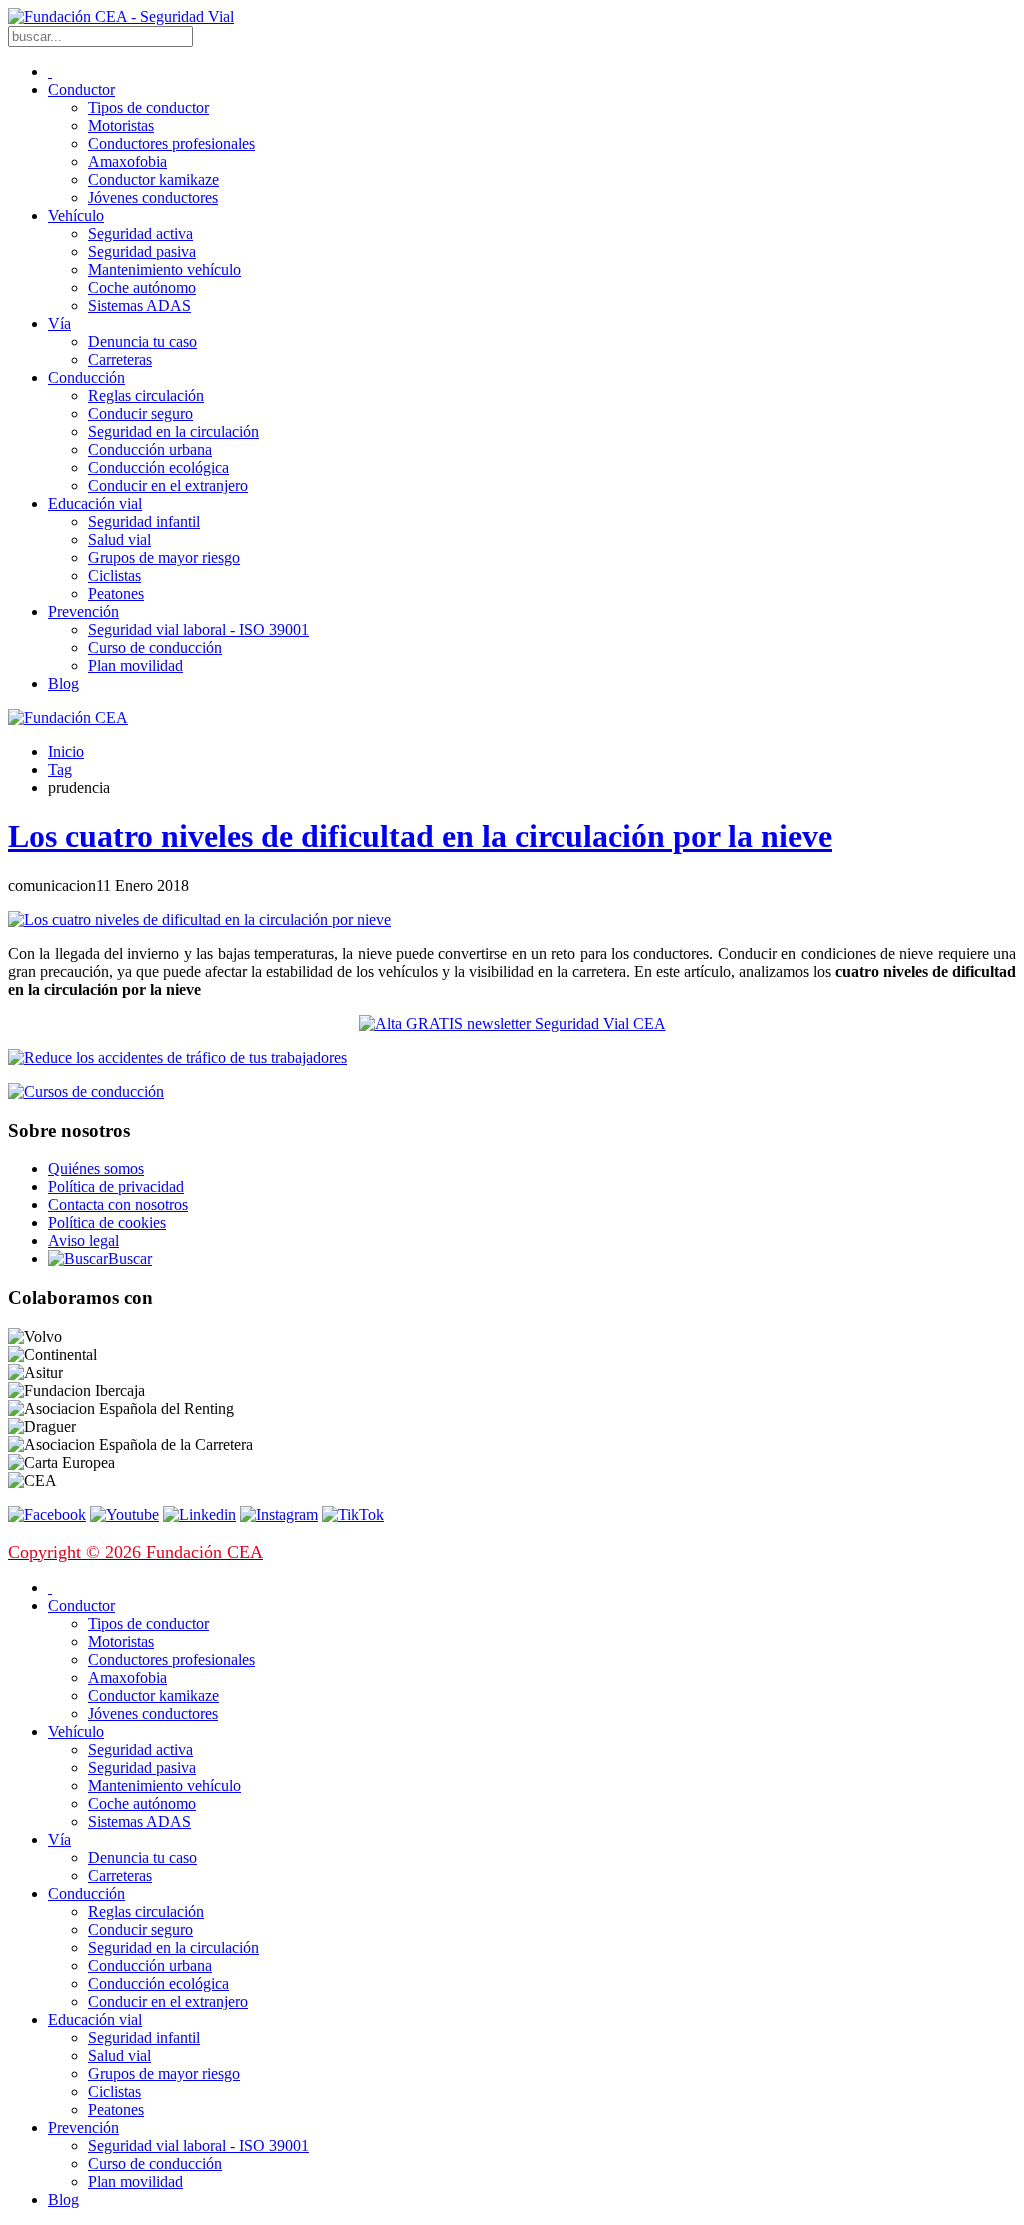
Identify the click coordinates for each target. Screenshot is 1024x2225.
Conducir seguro (140, 413)
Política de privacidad (116, 1186)
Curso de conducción (155, 647)
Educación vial (95, 503)
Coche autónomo (142, 287)
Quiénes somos (96, 1168)
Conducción (86, 377)
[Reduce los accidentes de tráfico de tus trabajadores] (512, 1058)
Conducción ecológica (158, 467)
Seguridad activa (140, 233)
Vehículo (76, 215)
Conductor (81, 89)
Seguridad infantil (144, 521)
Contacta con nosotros (118, 1204)
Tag (60, 769)
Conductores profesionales (171, 143)
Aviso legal (83, 1240)
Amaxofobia (127, 161)
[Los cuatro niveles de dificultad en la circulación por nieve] (199, 919)
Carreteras (120, 359)
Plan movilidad (135, 665)
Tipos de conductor (148, 107)
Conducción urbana (150, 449)
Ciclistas (114, 575)
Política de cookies (107, 1222)
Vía (59, 323)
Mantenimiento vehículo (164, 269)
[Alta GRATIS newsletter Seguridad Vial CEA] (512, 1023)
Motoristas (121, 125)
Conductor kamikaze (153, 179)
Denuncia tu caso (142, 341)
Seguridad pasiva (142, 251)
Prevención (83, 611)
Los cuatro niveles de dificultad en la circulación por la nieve (420, 836)
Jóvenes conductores (153, 197)
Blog (63, 683)
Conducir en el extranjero (168, 485)
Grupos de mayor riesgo (164, 557)
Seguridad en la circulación (173, 431)
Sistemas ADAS (139, 305)
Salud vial (119, 539)
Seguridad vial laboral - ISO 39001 (198, 629)
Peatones (116, 593)
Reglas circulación (146, 395)
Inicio (66, 751)
